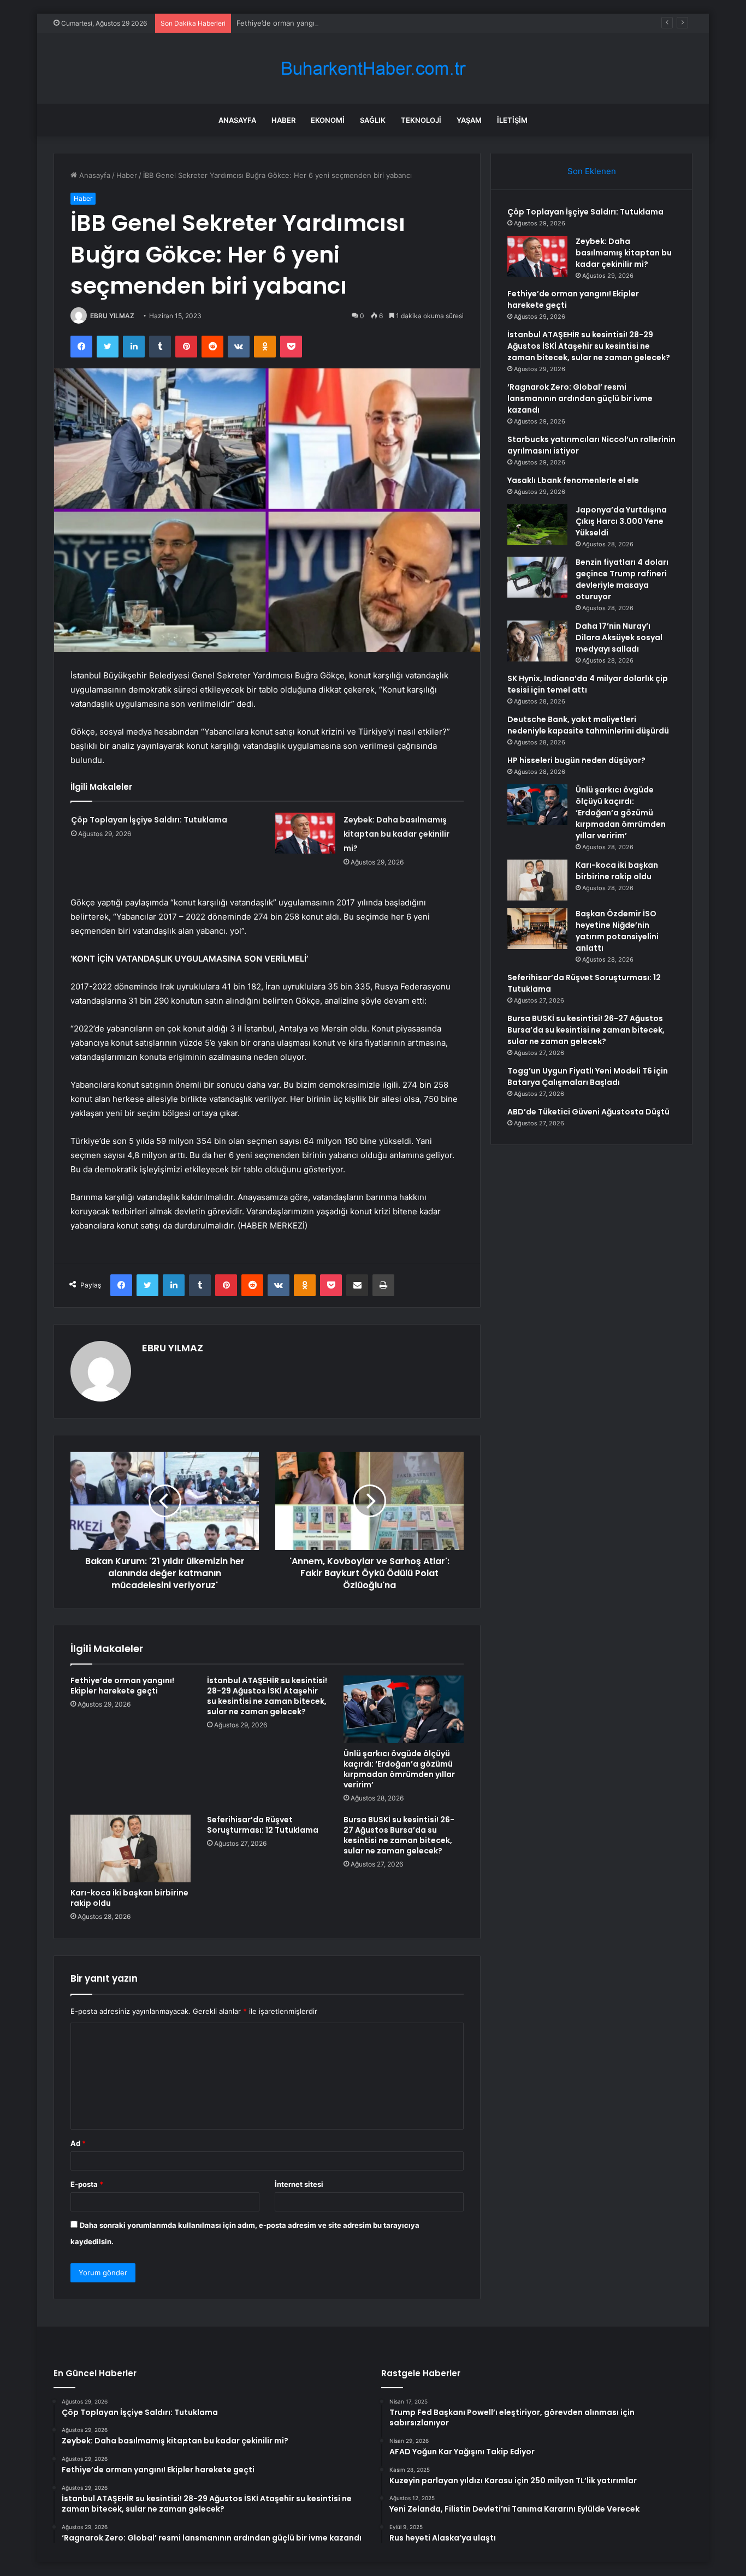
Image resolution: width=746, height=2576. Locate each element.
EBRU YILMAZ (112, 316)
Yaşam (469, 120)
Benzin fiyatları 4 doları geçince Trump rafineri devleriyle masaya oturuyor (622, 579)
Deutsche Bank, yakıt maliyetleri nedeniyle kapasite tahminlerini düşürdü (588, 725)
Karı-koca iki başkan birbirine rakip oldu (129, 1898)
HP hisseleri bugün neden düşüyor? (576, 760)
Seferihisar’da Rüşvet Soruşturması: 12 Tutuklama (263, 1825)
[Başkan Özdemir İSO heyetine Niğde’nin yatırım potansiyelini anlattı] (537, 929)
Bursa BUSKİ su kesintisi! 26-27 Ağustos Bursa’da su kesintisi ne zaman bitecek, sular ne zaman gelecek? (399, 1835)
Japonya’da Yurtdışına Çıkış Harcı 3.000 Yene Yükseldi (621, 521)
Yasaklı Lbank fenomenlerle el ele (573, 480)
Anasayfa (237, 120)
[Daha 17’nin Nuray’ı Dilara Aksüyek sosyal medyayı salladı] (537, 641)
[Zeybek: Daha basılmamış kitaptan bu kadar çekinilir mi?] (305, 833)
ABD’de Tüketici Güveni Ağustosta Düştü (588, 1112)
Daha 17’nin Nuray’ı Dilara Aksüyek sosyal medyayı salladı (619, 637)
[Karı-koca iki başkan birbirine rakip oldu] (131, 1848)
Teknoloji (421, 120)
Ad (78, 2143)
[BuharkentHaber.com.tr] (373, 68)
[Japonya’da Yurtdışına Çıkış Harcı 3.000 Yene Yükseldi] (537, 525)
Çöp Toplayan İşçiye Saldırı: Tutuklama (149, 820)
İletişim (512, 120)
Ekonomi (328, 120)
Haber (283, 120)
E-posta (87, 2184)
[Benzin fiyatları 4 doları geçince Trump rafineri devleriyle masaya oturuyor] (537, 577)
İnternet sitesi (299, 2184)
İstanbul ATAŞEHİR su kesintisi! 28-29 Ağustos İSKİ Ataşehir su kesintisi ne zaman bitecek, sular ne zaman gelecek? (267, 1696)
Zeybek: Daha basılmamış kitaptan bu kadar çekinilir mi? (396, 834)
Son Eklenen (592, 171)
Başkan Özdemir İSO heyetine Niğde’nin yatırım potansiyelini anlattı (617, 931)
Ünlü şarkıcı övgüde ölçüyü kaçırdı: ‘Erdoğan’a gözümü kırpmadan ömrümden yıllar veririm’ (399, 1769)
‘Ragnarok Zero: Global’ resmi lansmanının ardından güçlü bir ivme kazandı (580, 398)
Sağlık (373, 120)
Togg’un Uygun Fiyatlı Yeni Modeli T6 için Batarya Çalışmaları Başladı (588, 1077)
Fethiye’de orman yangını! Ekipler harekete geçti (318, 23)
